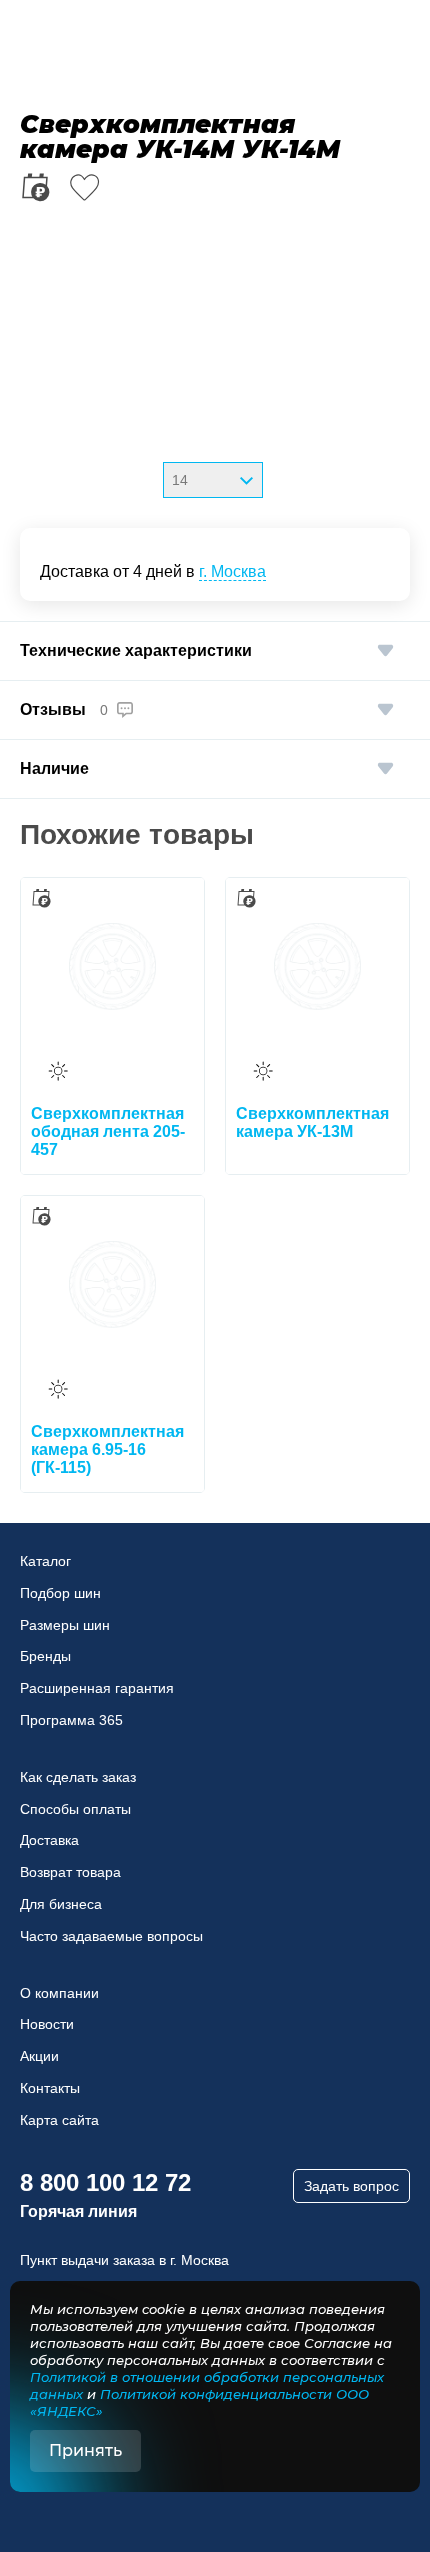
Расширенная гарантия (97, 1688)
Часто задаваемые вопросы (111, 1936)
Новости (47, 2024)
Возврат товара (70, 1872)
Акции (39, 2056)
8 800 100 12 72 (105, 2182)
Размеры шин (65, 1625)
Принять (85, 2450)
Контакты (50, 2088)
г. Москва (232, 571)
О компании (59, 1993)
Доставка (49, 1840)
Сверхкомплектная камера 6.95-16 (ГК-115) (107, 1449)
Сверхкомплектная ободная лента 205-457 (108, 1131)
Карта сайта (59, 2120)
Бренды (45, 1656)
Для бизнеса (61, 1904)
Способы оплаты (75, 1809)
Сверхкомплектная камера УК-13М (312, 1122)
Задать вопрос (351, 2186)
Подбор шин (60, 1593)
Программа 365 (71, 1720)
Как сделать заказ (78, 1777)
